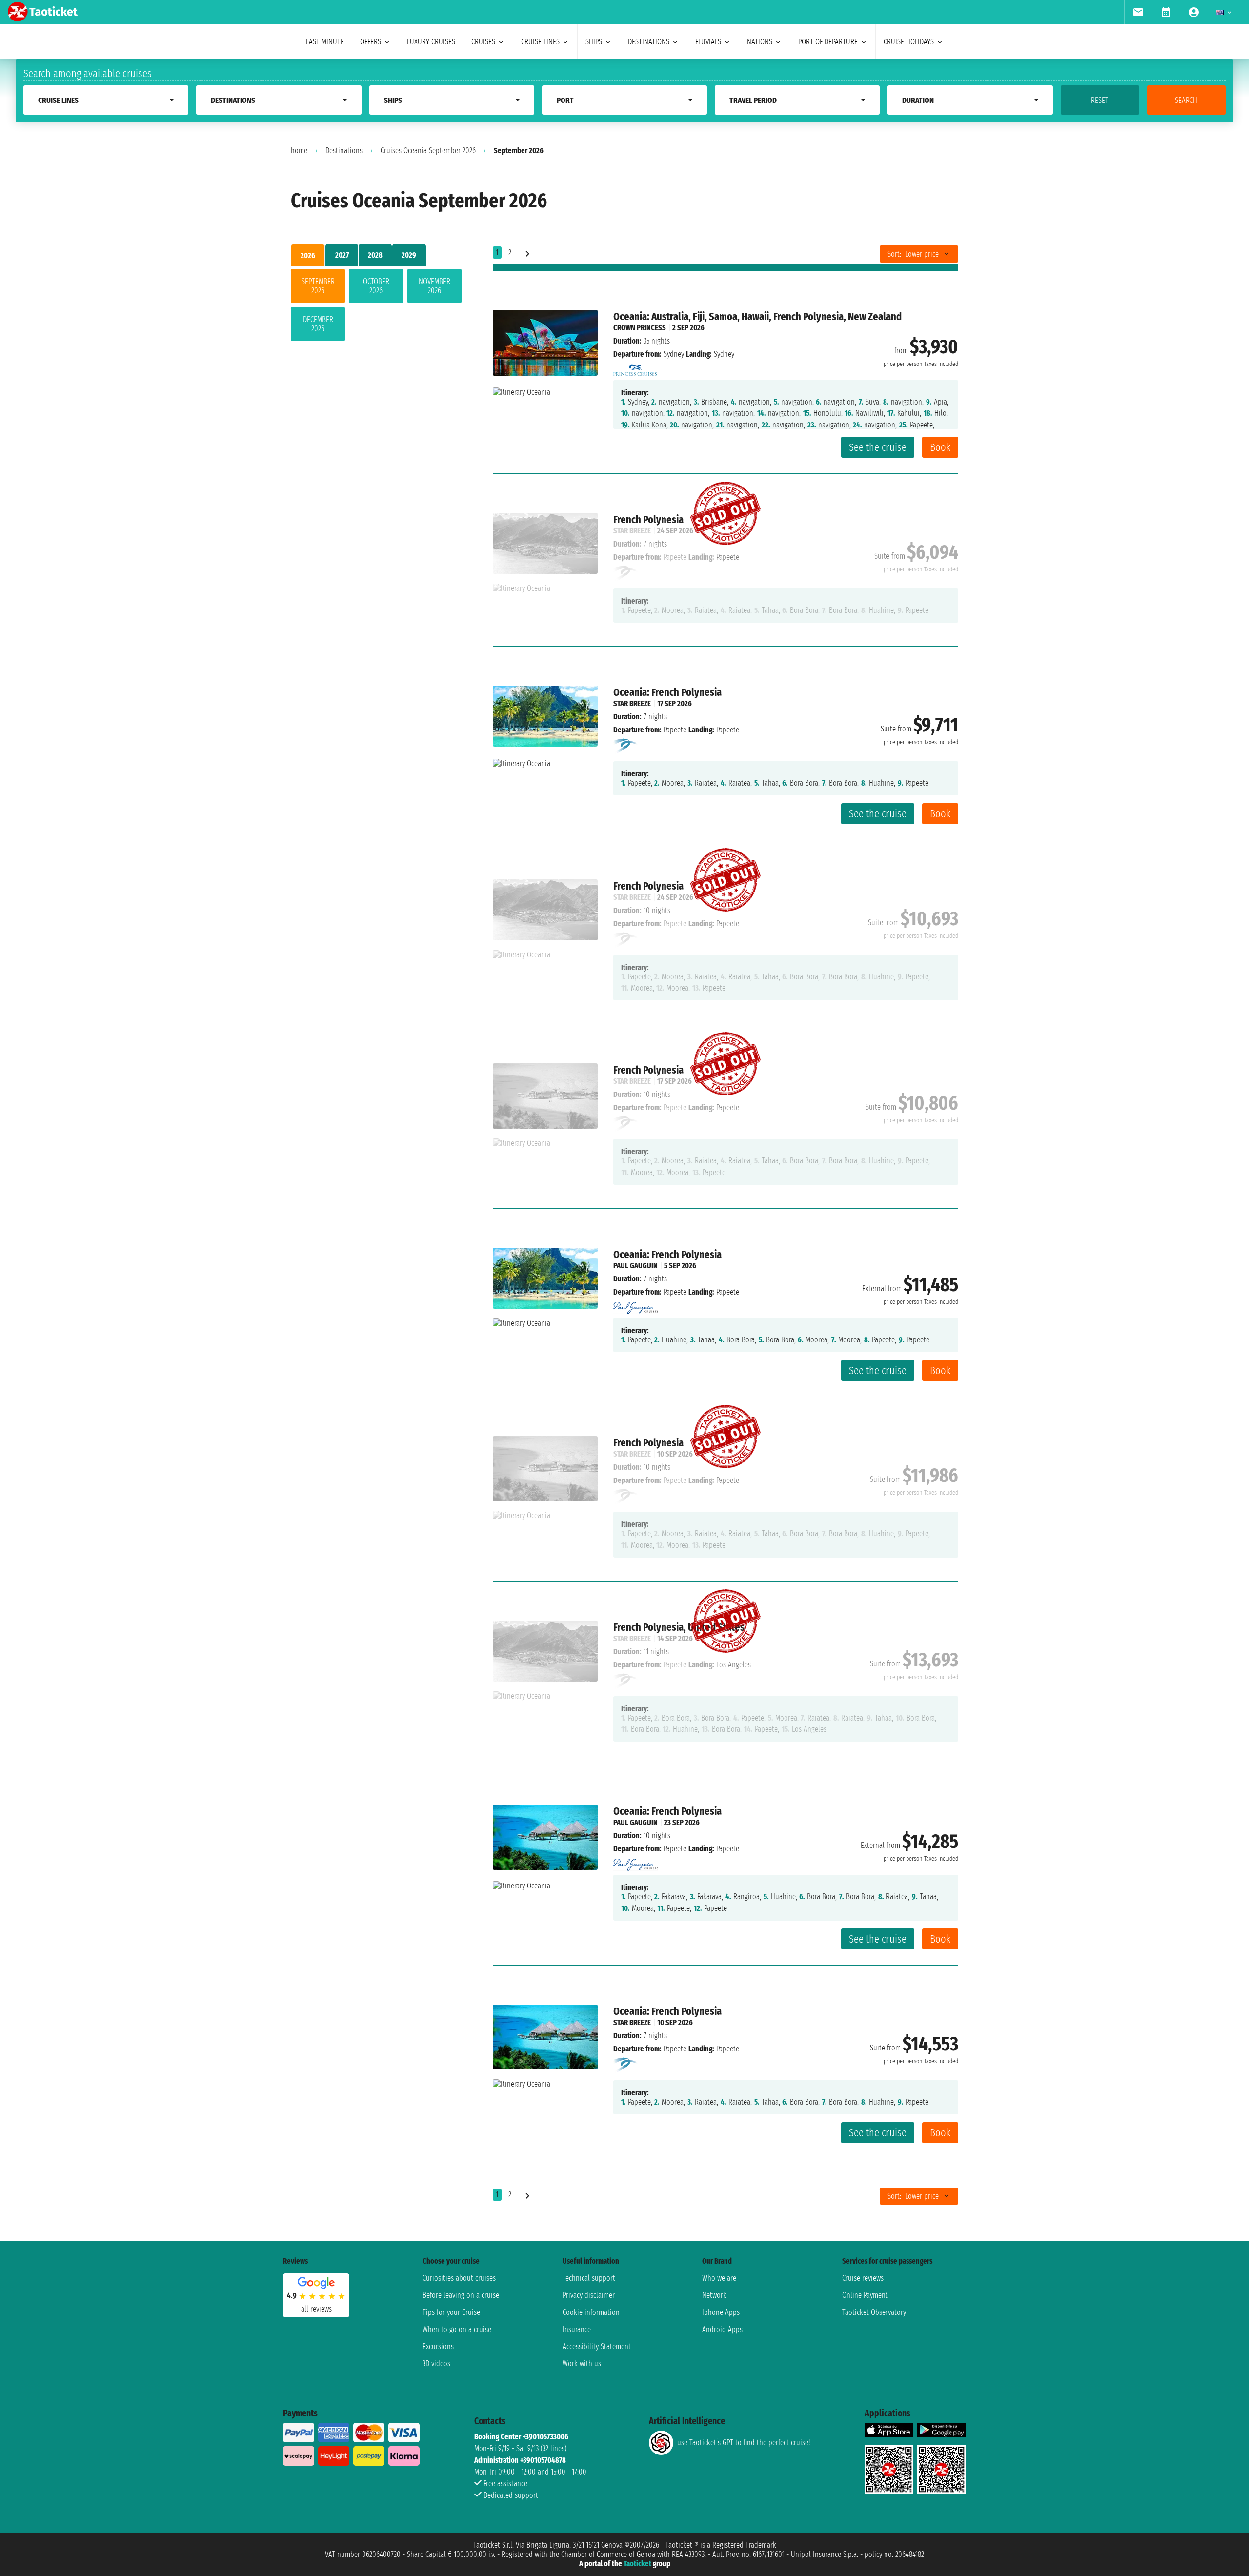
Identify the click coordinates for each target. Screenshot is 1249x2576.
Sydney (674, 354)
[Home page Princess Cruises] (635, 367)
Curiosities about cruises (459, 2278)
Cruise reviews (863, 2278)
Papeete (675, 730)
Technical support (589, 2278)
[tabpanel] (376, 307)
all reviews (316, 2309)
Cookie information (591, 2312)
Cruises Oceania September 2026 (428, 151)
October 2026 (376, 286)
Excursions (438, 2346)
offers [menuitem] (371, 42)
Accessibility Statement (597, 2346)
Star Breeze (632, 703)
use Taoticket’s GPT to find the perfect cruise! (744, 2443)
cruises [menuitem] (483, 42)
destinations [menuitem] (649, 42)
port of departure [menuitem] (828, 42)
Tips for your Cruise (451, 2312)
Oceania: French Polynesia (667, 692)
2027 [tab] (342, 255)
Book (940, 447)
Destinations (344, 151)
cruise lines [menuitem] (540, 42)
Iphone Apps (721, 2312)
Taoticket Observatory (874, 2312)
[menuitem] (1138, 12)
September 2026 (318, 286)
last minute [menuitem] (325, 42)
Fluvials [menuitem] (708, 42)
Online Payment (865, 2295)
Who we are (719, 2278)
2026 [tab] (308, 255)
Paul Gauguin (635, 1266)
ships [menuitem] (594, 42)
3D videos (436, 2363)
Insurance (577, 2329)
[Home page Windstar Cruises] (626, 745)
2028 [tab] (375, 255)
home (299, 151)
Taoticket (637, 2564)
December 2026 (318, 324)
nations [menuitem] (760, 42)
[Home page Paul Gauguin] (636, 1305)
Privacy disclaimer (589, 2295)
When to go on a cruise (457, 2329)
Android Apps (722, 2329)
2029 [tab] (409, 255)
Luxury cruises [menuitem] (431, 42)
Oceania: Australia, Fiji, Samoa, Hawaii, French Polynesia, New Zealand (757, 316)
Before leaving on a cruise (461, 2295)
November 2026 (434, 286)
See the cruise (878, 447)
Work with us (582, 2363)
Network (714, 2295)
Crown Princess (640, 328)
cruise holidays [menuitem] (909, 42)
